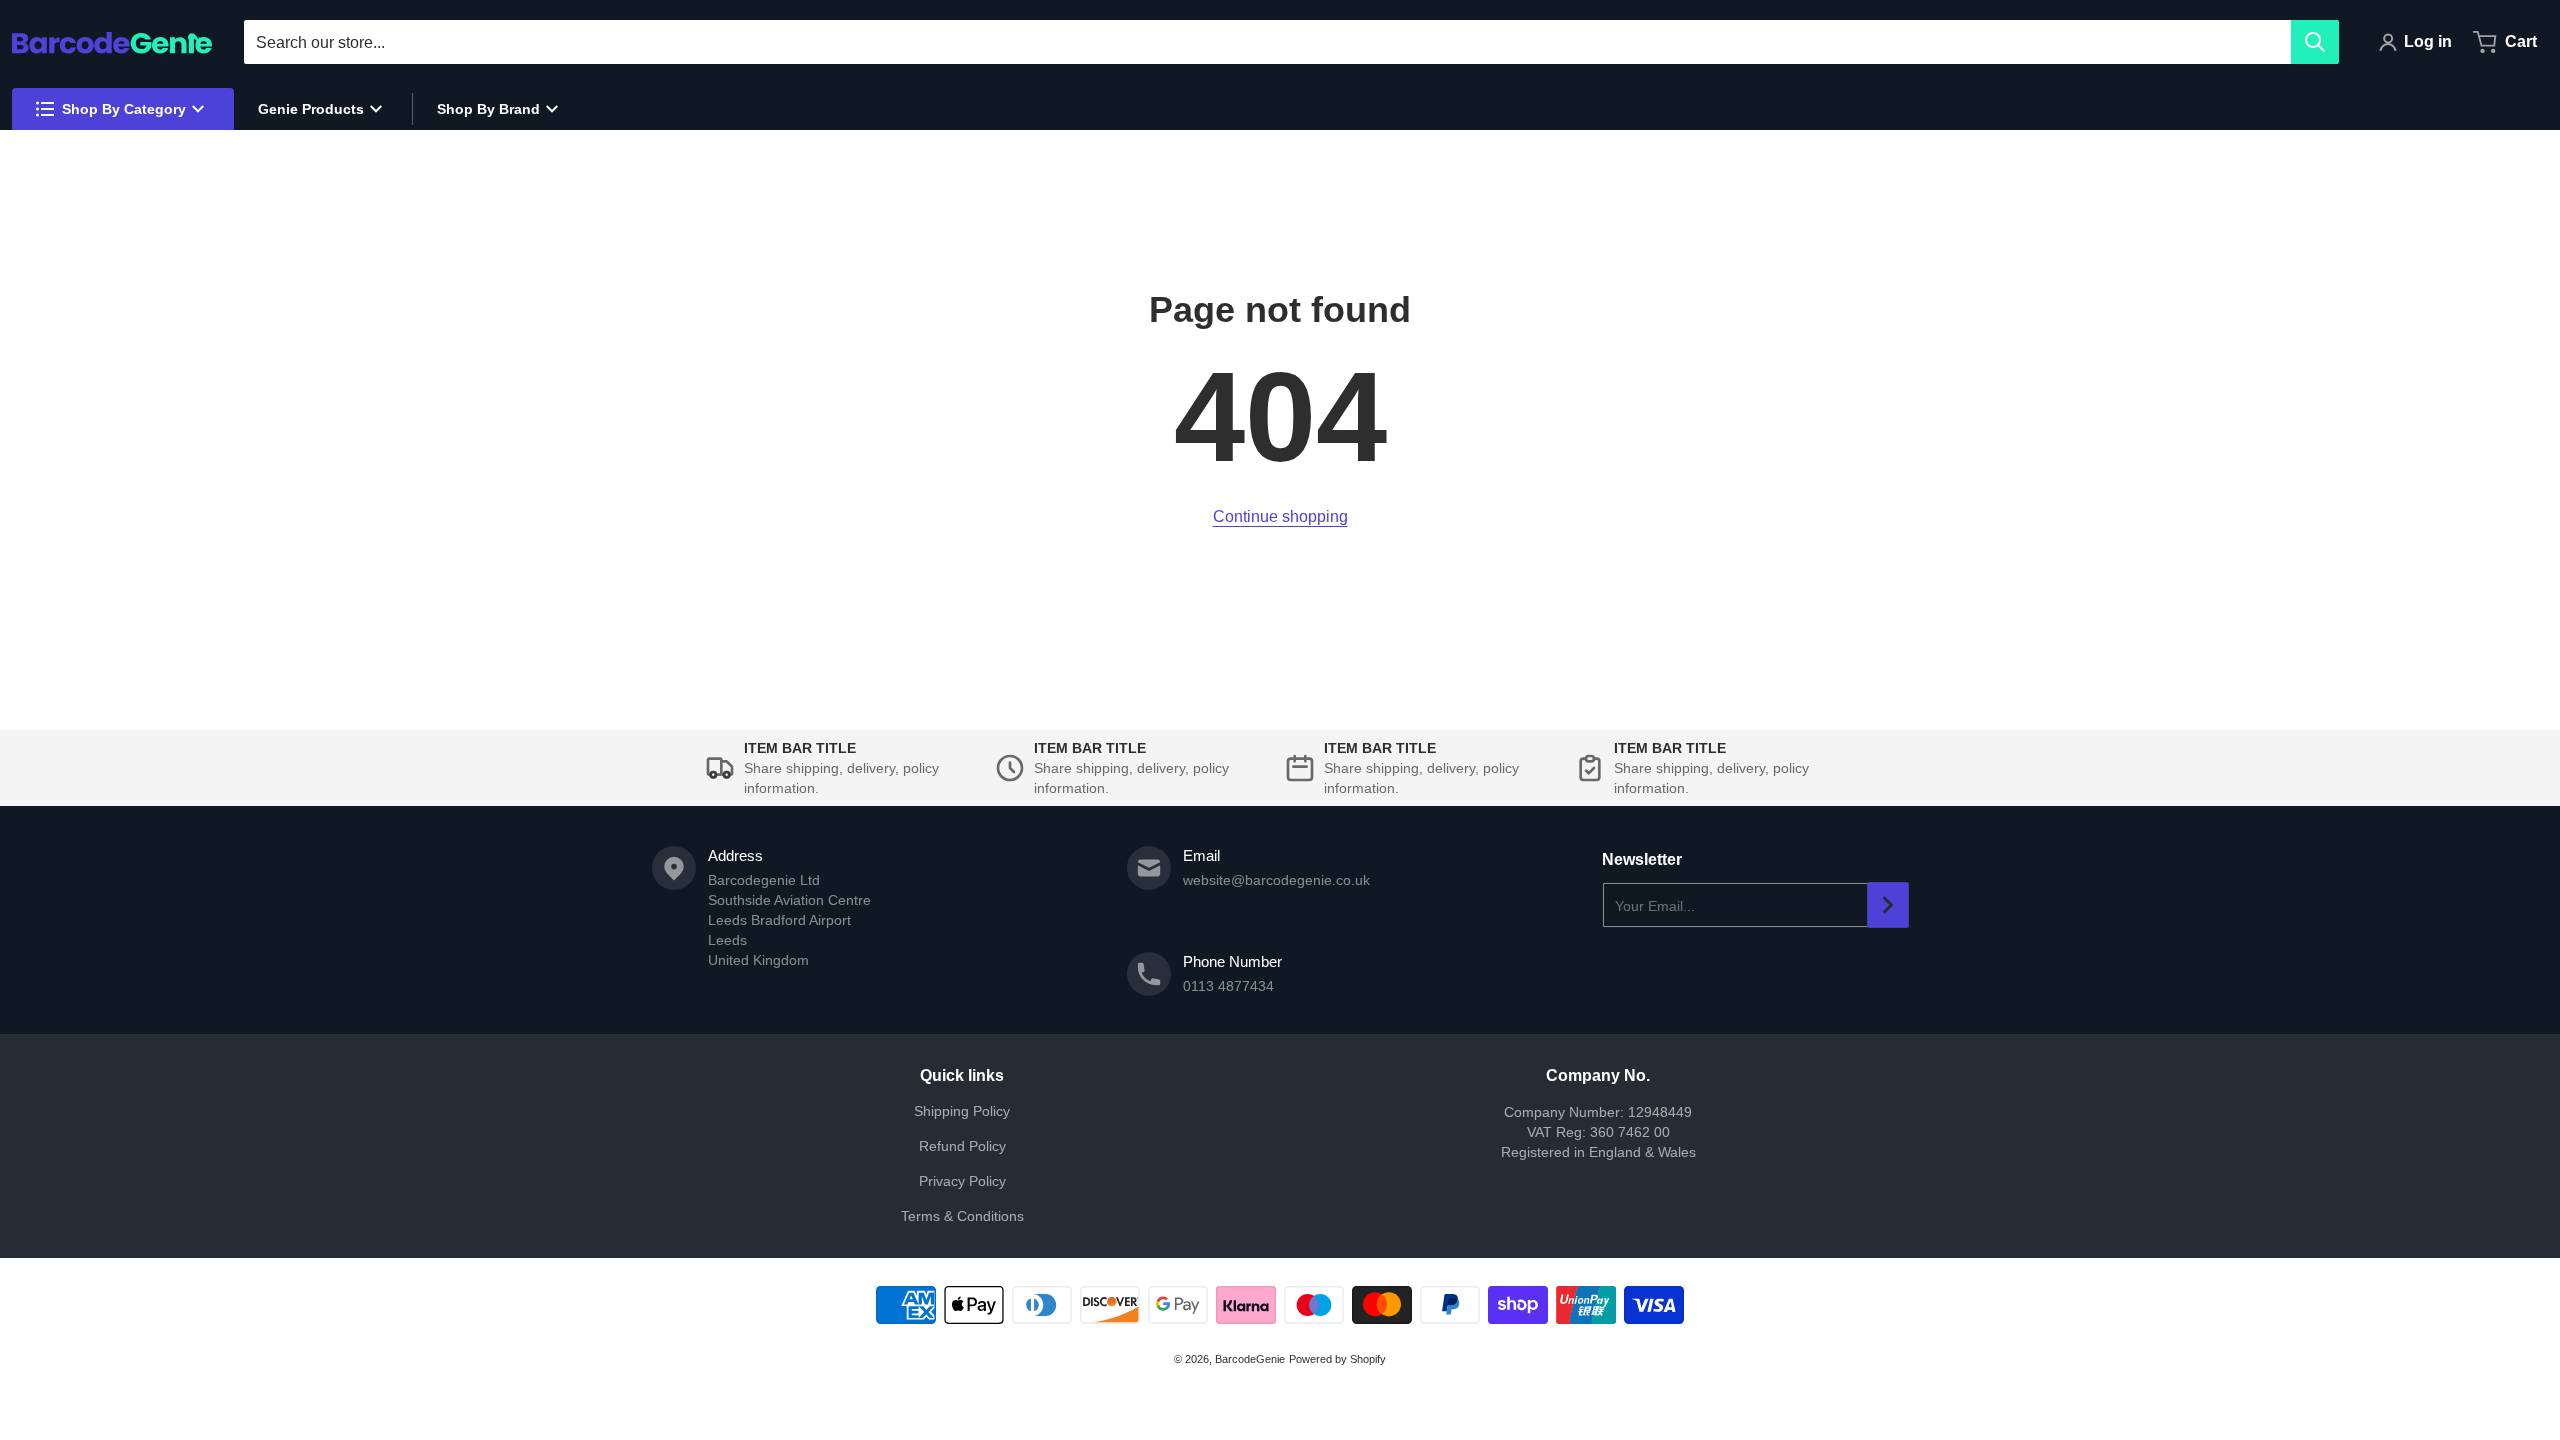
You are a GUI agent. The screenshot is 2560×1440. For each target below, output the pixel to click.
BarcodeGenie (1250, 1359)
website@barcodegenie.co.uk (1276, 880)
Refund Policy (962, 1146)
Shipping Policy (962, 1111)
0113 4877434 (1228, 986)
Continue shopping (1280, 516)
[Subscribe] (1888, 905)
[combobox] (1291, 42)
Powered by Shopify (1337, 1359)
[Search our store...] (2315, 42)
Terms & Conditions (962, 1216)
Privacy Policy (962, 1181)
